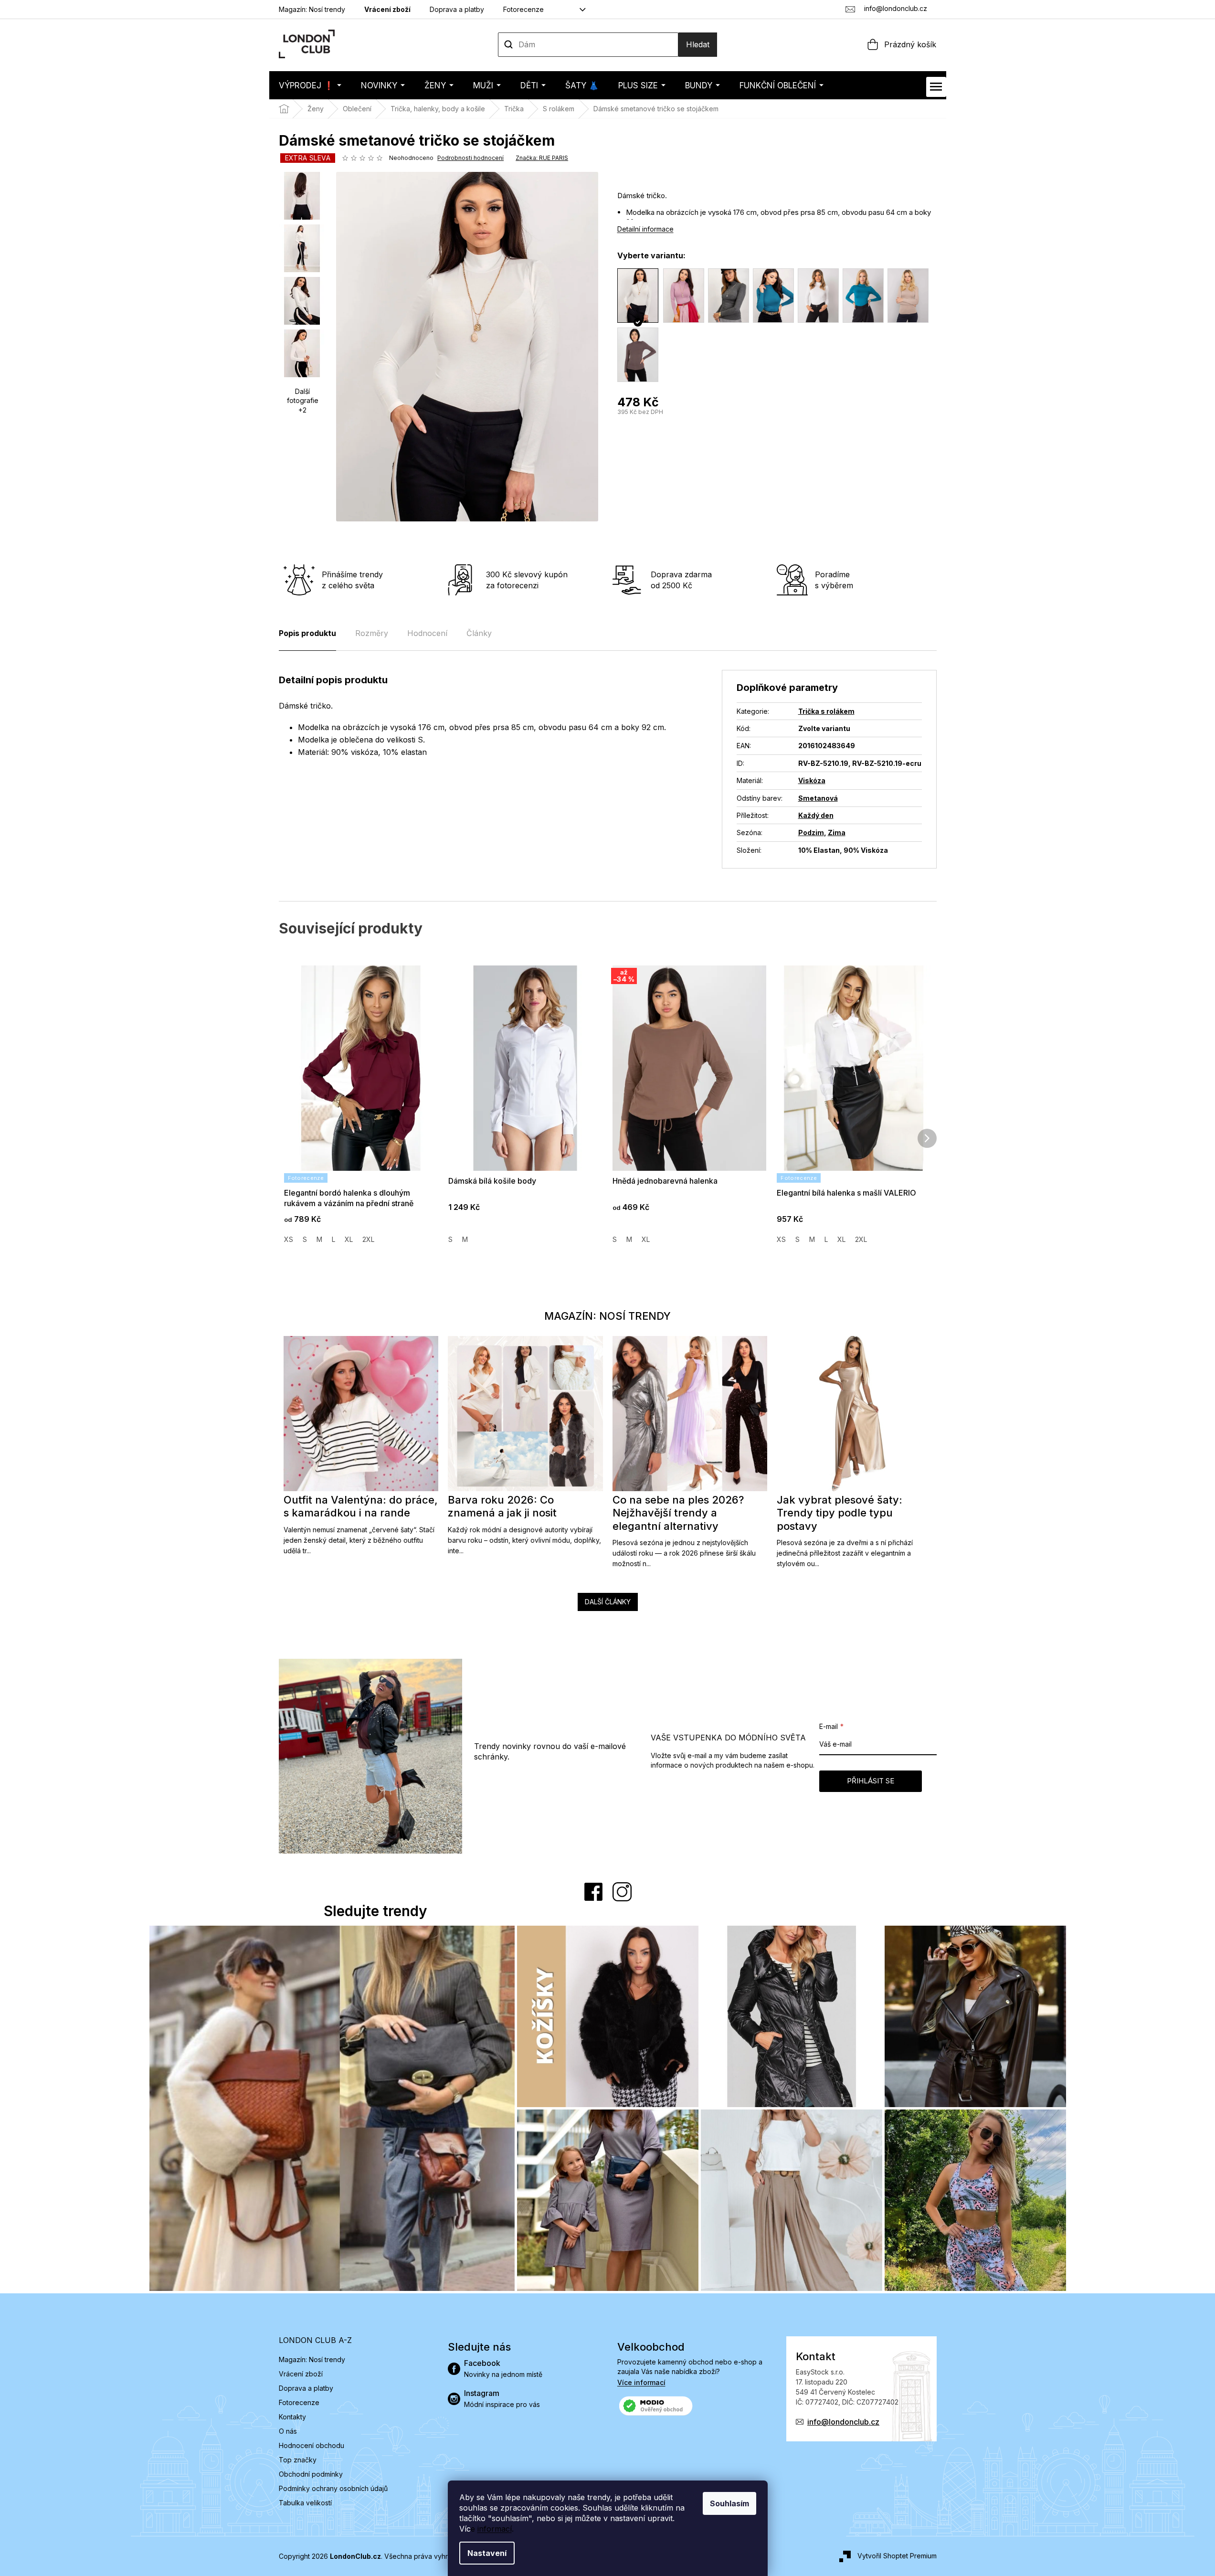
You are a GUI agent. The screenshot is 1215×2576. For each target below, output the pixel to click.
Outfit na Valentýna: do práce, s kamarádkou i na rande (361, 1506)
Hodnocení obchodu (312, 2445)
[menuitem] (310, 85)
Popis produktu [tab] (307, 633)
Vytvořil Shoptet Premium (897, 2556)
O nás (288, 2431)
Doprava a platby (457, 9)
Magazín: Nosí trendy (312, 9)
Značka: (542, 158)
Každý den (816, 815)
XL (349, 1239)
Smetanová (818, 798)
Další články (608, 1602)
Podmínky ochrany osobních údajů (333, 2488)
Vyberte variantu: (651, 255)
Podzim (811, 832)
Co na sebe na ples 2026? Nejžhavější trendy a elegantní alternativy (678, 1513)
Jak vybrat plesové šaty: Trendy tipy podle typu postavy (840, 1513)
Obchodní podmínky (311, 2474)
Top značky (298, 2460)
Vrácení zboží (387, 9)
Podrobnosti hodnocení (470, 158)
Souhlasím (729, 2503)
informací (495, 2529)
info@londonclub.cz (843, 2422)
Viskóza (812, 780)
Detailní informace (645, 229)
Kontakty (292, 2417)
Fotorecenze (523, 9)
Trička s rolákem (826, 711)
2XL (368, 1239)
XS (289, 1239)
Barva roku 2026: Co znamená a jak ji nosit (502, 1506)
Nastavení (487, 2553)
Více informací (641, 2382)
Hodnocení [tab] (427, 633)
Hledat (698, 44)
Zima (837, 832)
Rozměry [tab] (372, 633)
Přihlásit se (871, 1781)
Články (479, 633)
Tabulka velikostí (305, 2503)
